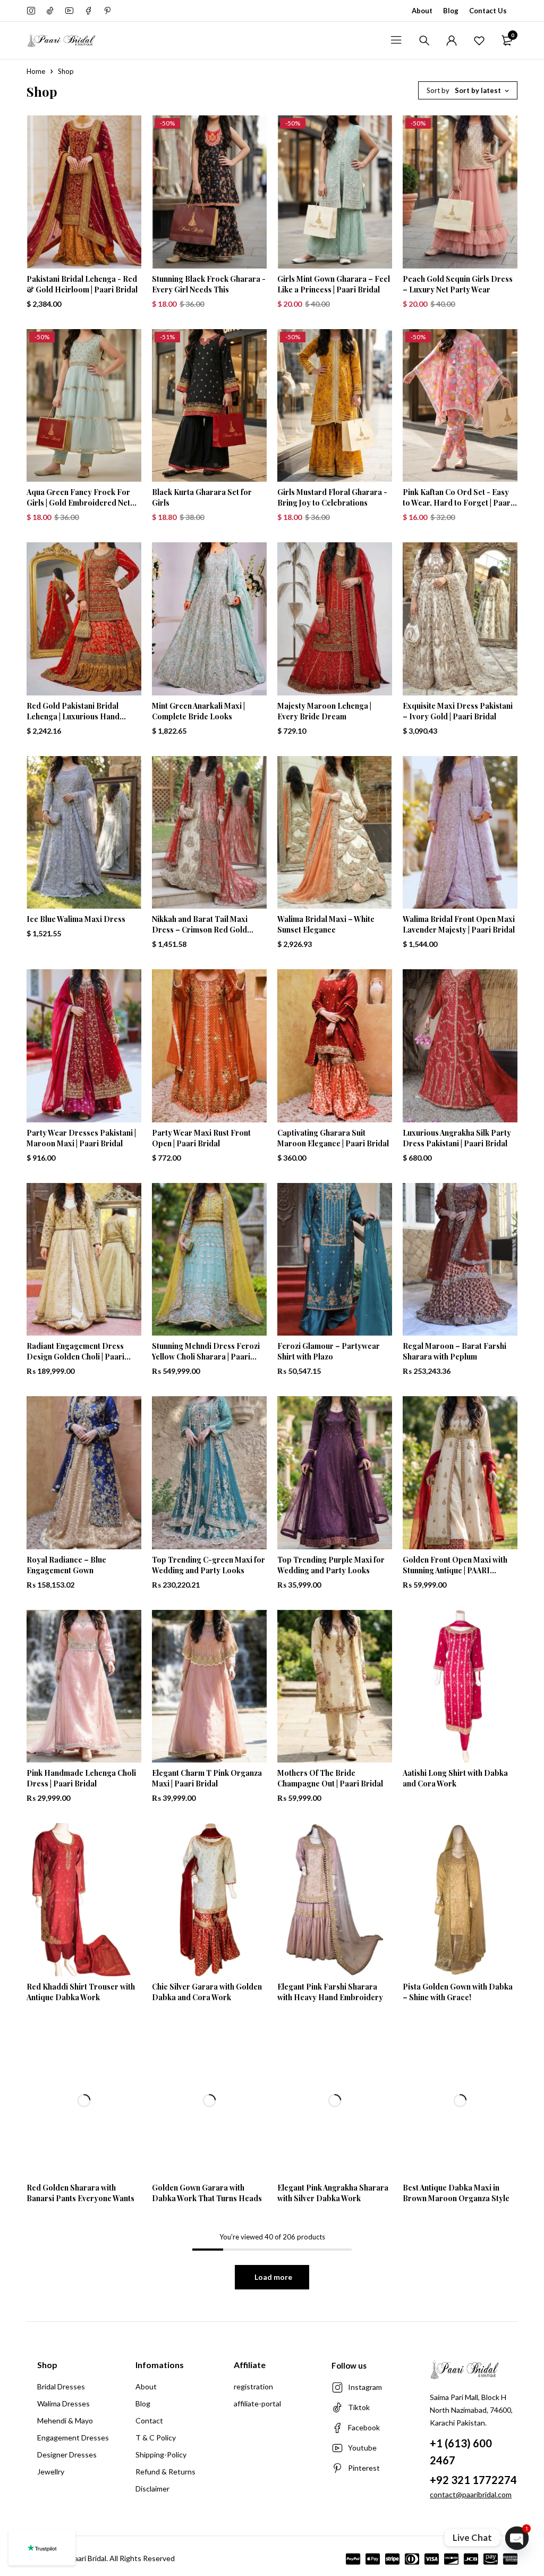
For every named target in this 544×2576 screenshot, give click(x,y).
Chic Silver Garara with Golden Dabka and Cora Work (207, 1992)
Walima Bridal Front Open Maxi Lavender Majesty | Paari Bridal (459, 924)
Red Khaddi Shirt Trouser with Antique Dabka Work (81, 1992)
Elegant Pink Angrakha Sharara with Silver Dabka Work (333, 2193)
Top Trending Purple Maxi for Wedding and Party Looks (331, 1565)
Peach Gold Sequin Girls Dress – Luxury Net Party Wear (458, 284)
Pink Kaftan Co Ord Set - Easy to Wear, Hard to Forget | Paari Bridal (458, 503)
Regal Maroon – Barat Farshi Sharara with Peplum (454, 1351)
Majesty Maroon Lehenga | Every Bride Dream (324, 711)
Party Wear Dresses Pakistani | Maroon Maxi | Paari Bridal (81, 1138)
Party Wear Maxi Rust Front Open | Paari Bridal (201, 1138)
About (422, 11)
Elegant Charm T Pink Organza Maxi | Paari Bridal (207, 1778)
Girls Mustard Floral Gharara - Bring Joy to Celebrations (332, 497)
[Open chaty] (517, 2538)
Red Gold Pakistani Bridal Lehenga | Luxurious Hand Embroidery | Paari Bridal (73, 716)
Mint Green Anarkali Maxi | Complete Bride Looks (198, 711)
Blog (451, 11)
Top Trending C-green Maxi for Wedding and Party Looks (209, 1565)
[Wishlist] (479, 40)
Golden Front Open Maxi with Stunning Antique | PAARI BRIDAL (455, 1570)
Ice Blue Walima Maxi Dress (76, 919)
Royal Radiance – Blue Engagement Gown (66, 1565)
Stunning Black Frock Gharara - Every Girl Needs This (209, 284)
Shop (47, 2365)
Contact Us (488, 11)
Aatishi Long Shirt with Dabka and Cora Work (455, 1778)
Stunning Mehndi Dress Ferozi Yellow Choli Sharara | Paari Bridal (206, 1357)
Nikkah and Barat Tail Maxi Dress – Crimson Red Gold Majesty (200, 930)
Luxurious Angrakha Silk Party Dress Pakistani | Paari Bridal (457, 1138)
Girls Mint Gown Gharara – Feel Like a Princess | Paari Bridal (334, 284)
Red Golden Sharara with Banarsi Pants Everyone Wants (80, 2193)
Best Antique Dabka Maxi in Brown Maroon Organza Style (456, 2193)
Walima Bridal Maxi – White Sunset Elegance (326, 924)
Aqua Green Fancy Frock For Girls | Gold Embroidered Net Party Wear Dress (78, 503)
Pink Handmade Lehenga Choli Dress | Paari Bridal (81, 1778)
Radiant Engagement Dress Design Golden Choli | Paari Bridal (75, 1357)
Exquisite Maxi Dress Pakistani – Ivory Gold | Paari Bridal (458, 711)
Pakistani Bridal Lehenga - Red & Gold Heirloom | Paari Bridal (82, 284)
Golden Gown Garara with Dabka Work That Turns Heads (207, 2193)
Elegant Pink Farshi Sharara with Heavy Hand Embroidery (330, 1992)
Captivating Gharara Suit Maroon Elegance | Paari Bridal (333, 1138)
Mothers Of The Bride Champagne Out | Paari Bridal (330, 1778)
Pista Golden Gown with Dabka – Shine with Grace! (458, 1992)
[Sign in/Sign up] (452, 40)
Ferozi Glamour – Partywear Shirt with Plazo (329, 1351)
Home (36, 71)
